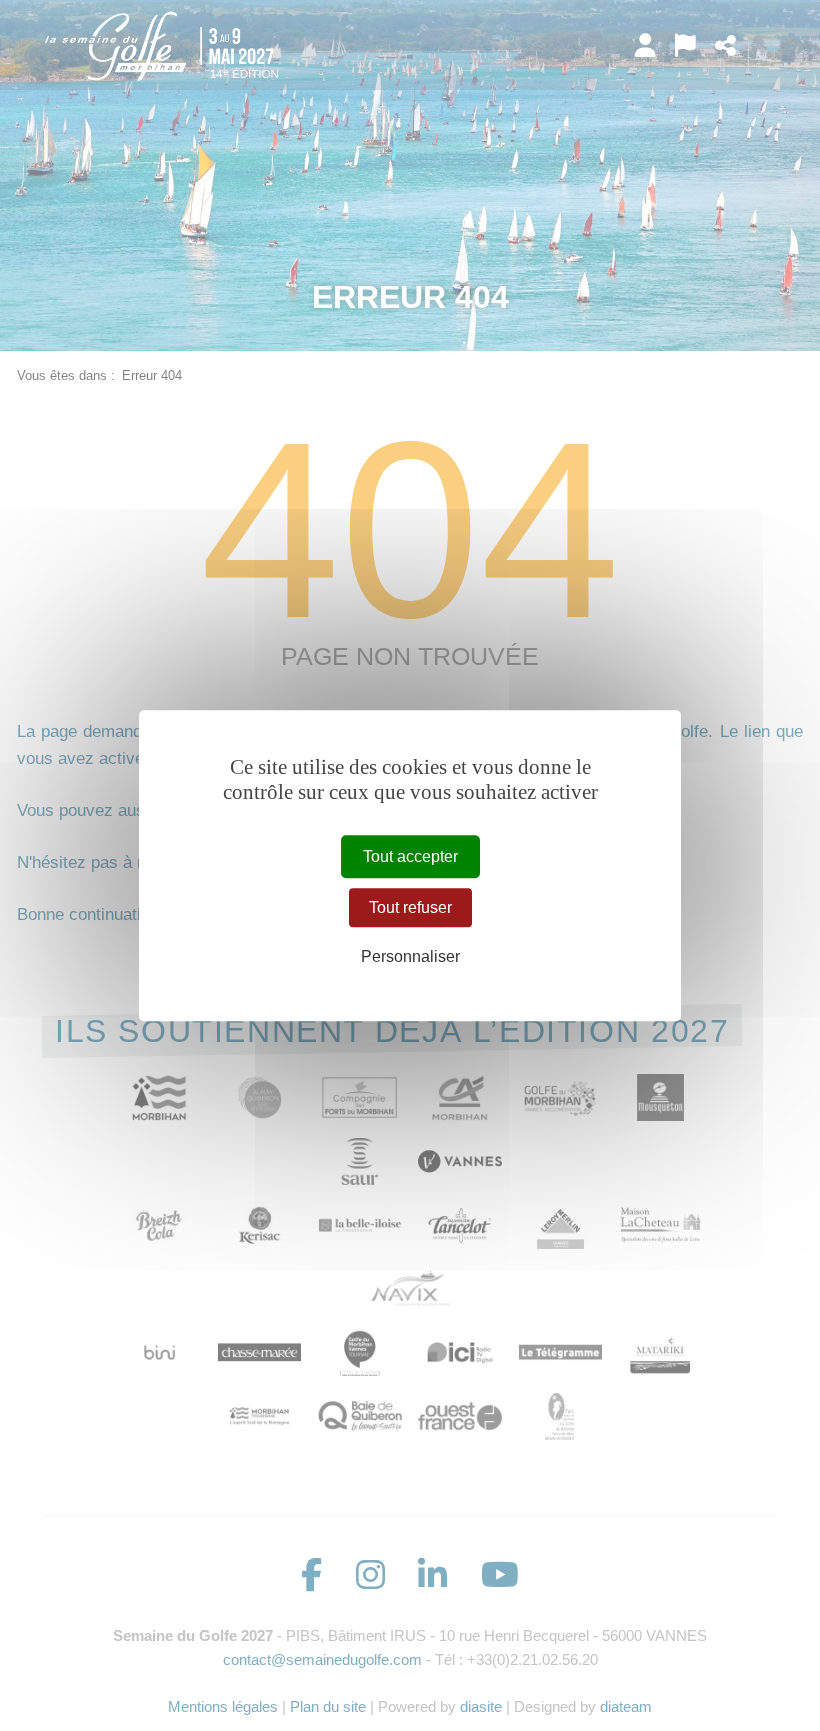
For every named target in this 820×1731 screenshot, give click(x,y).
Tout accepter (410, 856)
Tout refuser (410, 907)
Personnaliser (410, 956)
